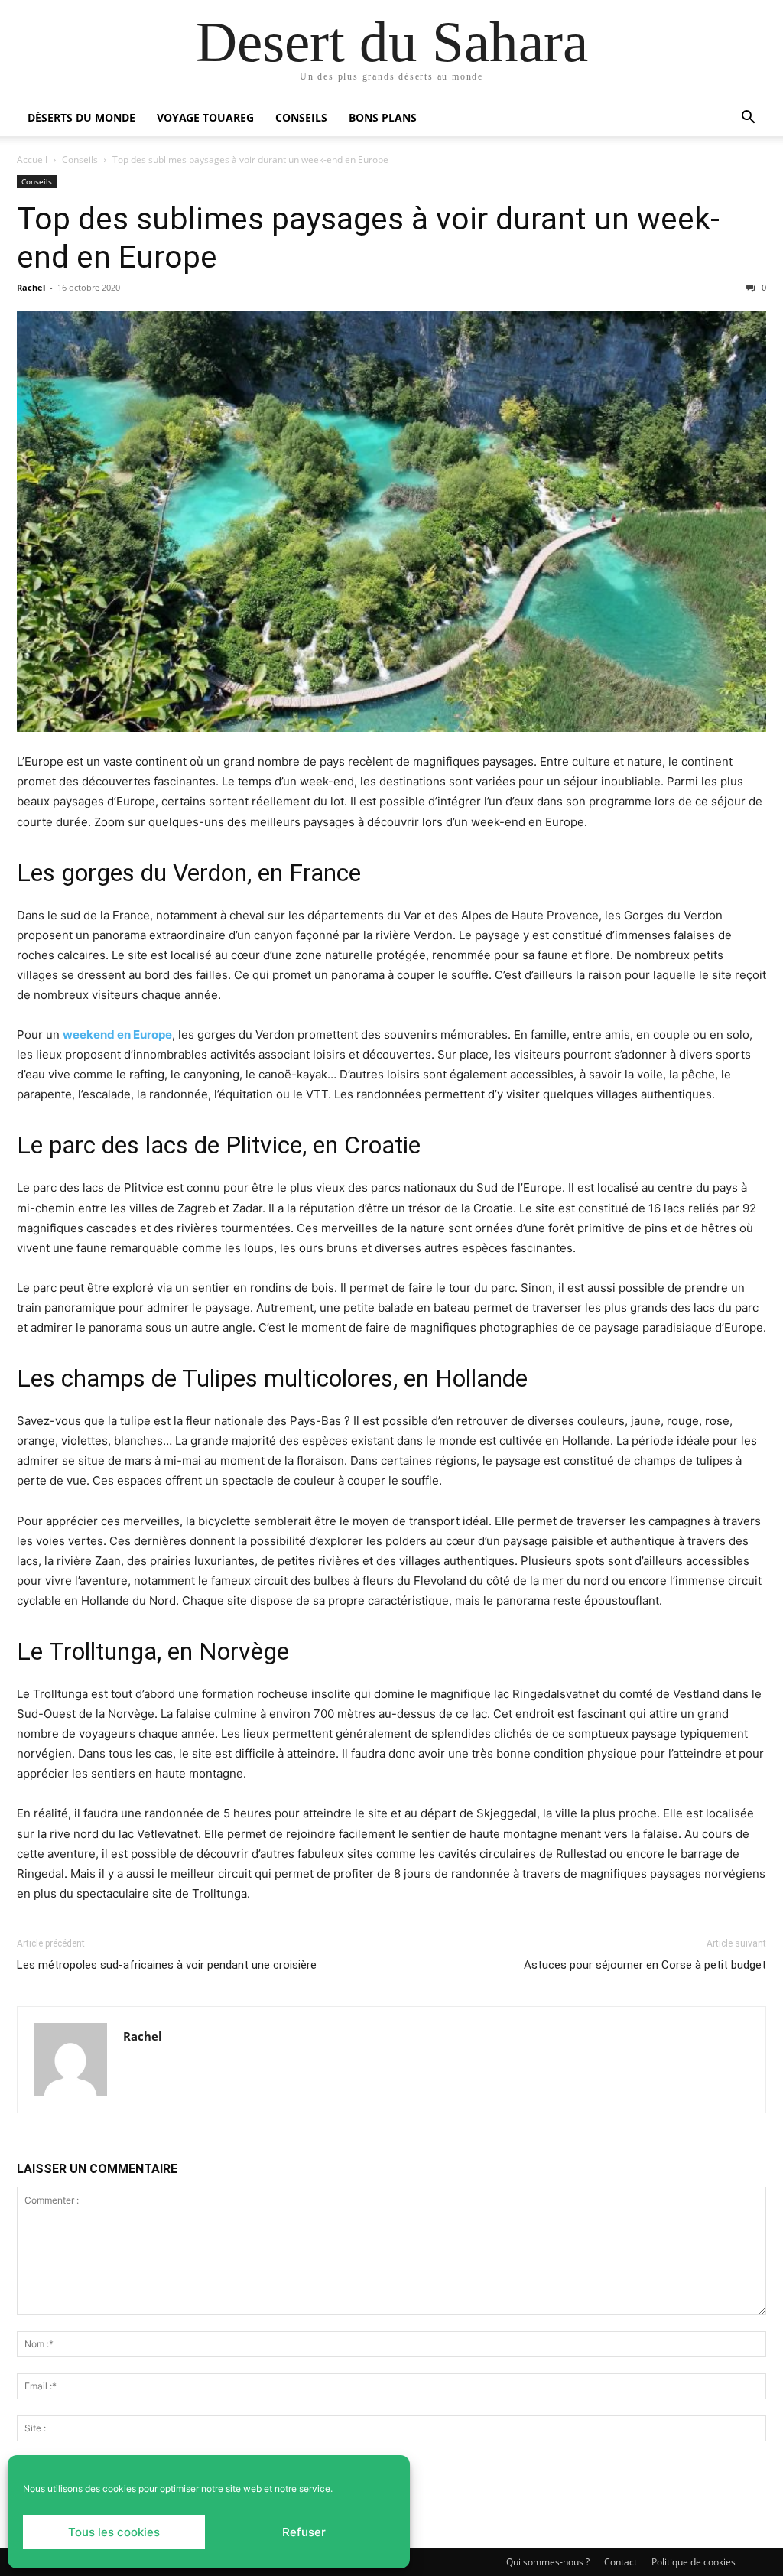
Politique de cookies (694, 2562)
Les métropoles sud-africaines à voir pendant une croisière (167, 1965)
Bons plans (383, 117)
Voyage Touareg (205, 117)
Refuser (304, 2532)
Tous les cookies (114, 2532)
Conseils (301, 117)
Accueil (32, 159)
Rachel (31, 287)
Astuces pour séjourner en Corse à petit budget (645, 1965)
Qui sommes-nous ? (548, 2562)
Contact (621, 2562)
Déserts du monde (81, 117)
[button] (748, 119)
